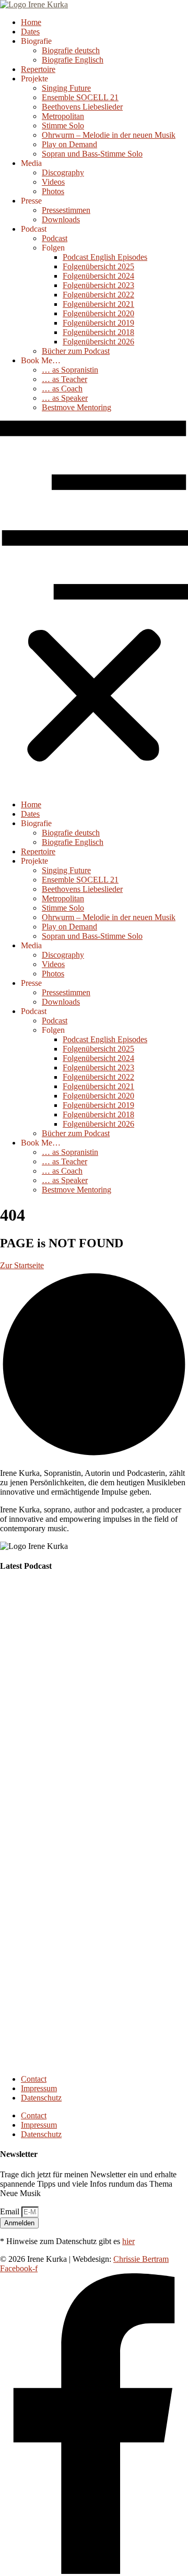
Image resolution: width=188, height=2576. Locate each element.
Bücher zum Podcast (76, 351)
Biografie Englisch (73, 60)
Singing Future (66, 88)
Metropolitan (63, 116)
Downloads (61, 219)
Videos (53, 182)
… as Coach (62, 389)
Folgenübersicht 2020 (98, 313)
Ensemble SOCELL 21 (80, 97)
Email (11, 2211)
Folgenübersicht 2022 (98, 295)
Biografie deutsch (71, 50)
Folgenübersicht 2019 (98, 323)
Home (31, 22)
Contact (34, 2079)
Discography (63, 172)
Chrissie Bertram (141, 2259)
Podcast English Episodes (105, 257)
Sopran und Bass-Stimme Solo (92, 154)
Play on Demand (69, 144)
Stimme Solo (63, 126)
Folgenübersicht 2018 (98, 332)
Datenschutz (41, 2098)
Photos (53, 191)
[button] (94, 606)
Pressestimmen (66, 210)
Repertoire (38, 69)
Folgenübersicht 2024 (98, 276)
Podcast (55, 238)
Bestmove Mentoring (77, 407)
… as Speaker (65, 398)
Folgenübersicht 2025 (98, 266)
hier (128, 2241)
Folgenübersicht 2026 (98, 342)
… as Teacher (64, 379)
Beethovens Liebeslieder (82, 107)
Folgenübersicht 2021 (98, 304)
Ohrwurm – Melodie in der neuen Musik (109, 135)
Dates (30, 32)
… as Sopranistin (70, 370)
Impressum (39, 2088)
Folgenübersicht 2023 (98, 285)
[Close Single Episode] (83, 1654)
